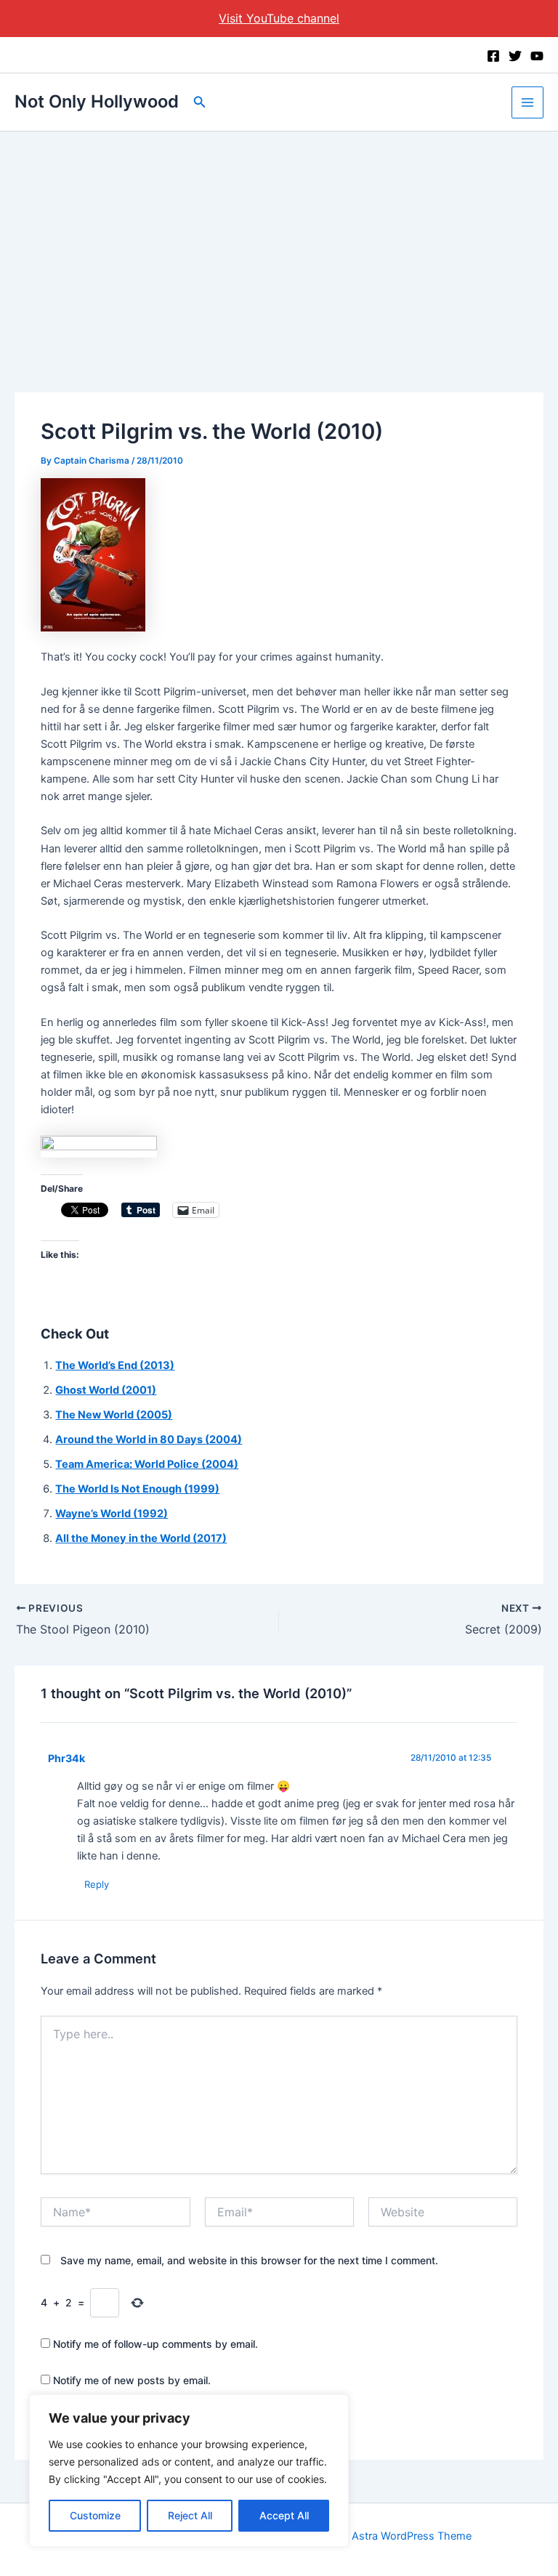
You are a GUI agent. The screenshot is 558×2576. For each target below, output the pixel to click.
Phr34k (66, 1758)
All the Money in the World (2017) (141, 1538)
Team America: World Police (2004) (147, 1464)
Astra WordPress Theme (412, 2536)
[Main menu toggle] (527, 102)
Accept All (284, 2515)
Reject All (190, 2515)
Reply (97, 1884)
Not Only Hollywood (97, 101)
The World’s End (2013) (115, 1365)
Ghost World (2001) (106, 1390)
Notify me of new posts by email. (132, 2380)
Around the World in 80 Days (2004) (149, 1440)
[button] (200, 102)
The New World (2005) (114, 1415)
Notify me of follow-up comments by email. (155, 2344)
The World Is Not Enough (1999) (137, 1489)
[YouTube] (537, 56)
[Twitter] (515, 56)
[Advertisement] (279, 241)
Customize (95, 2515)
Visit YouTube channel (279, 18)
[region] (189, 2471)
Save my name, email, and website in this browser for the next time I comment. (249, 2260)
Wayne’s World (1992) (112, 1514)
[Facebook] (493, 56)
